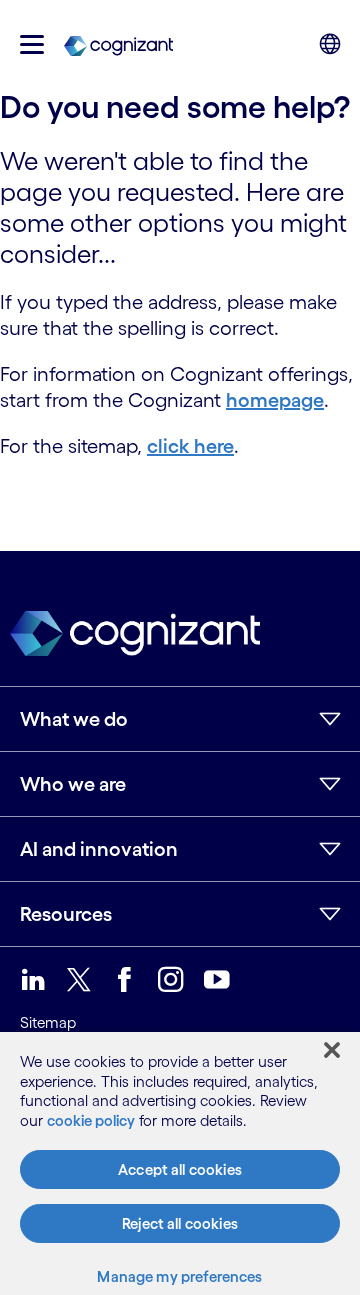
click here (190, 446)
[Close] (332, 1050)
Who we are (73, 784)
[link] (118, 44)
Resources (66, 914)
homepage (275, 400)
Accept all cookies (180, 1169)
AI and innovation (99, 849)
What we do (74, 719)
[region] (180, 1163)
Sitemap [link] (48, 1022)
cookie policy (91, 1120)
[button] (32, 44)
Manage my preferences (179, 1276)
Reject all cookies (180, 1223)
